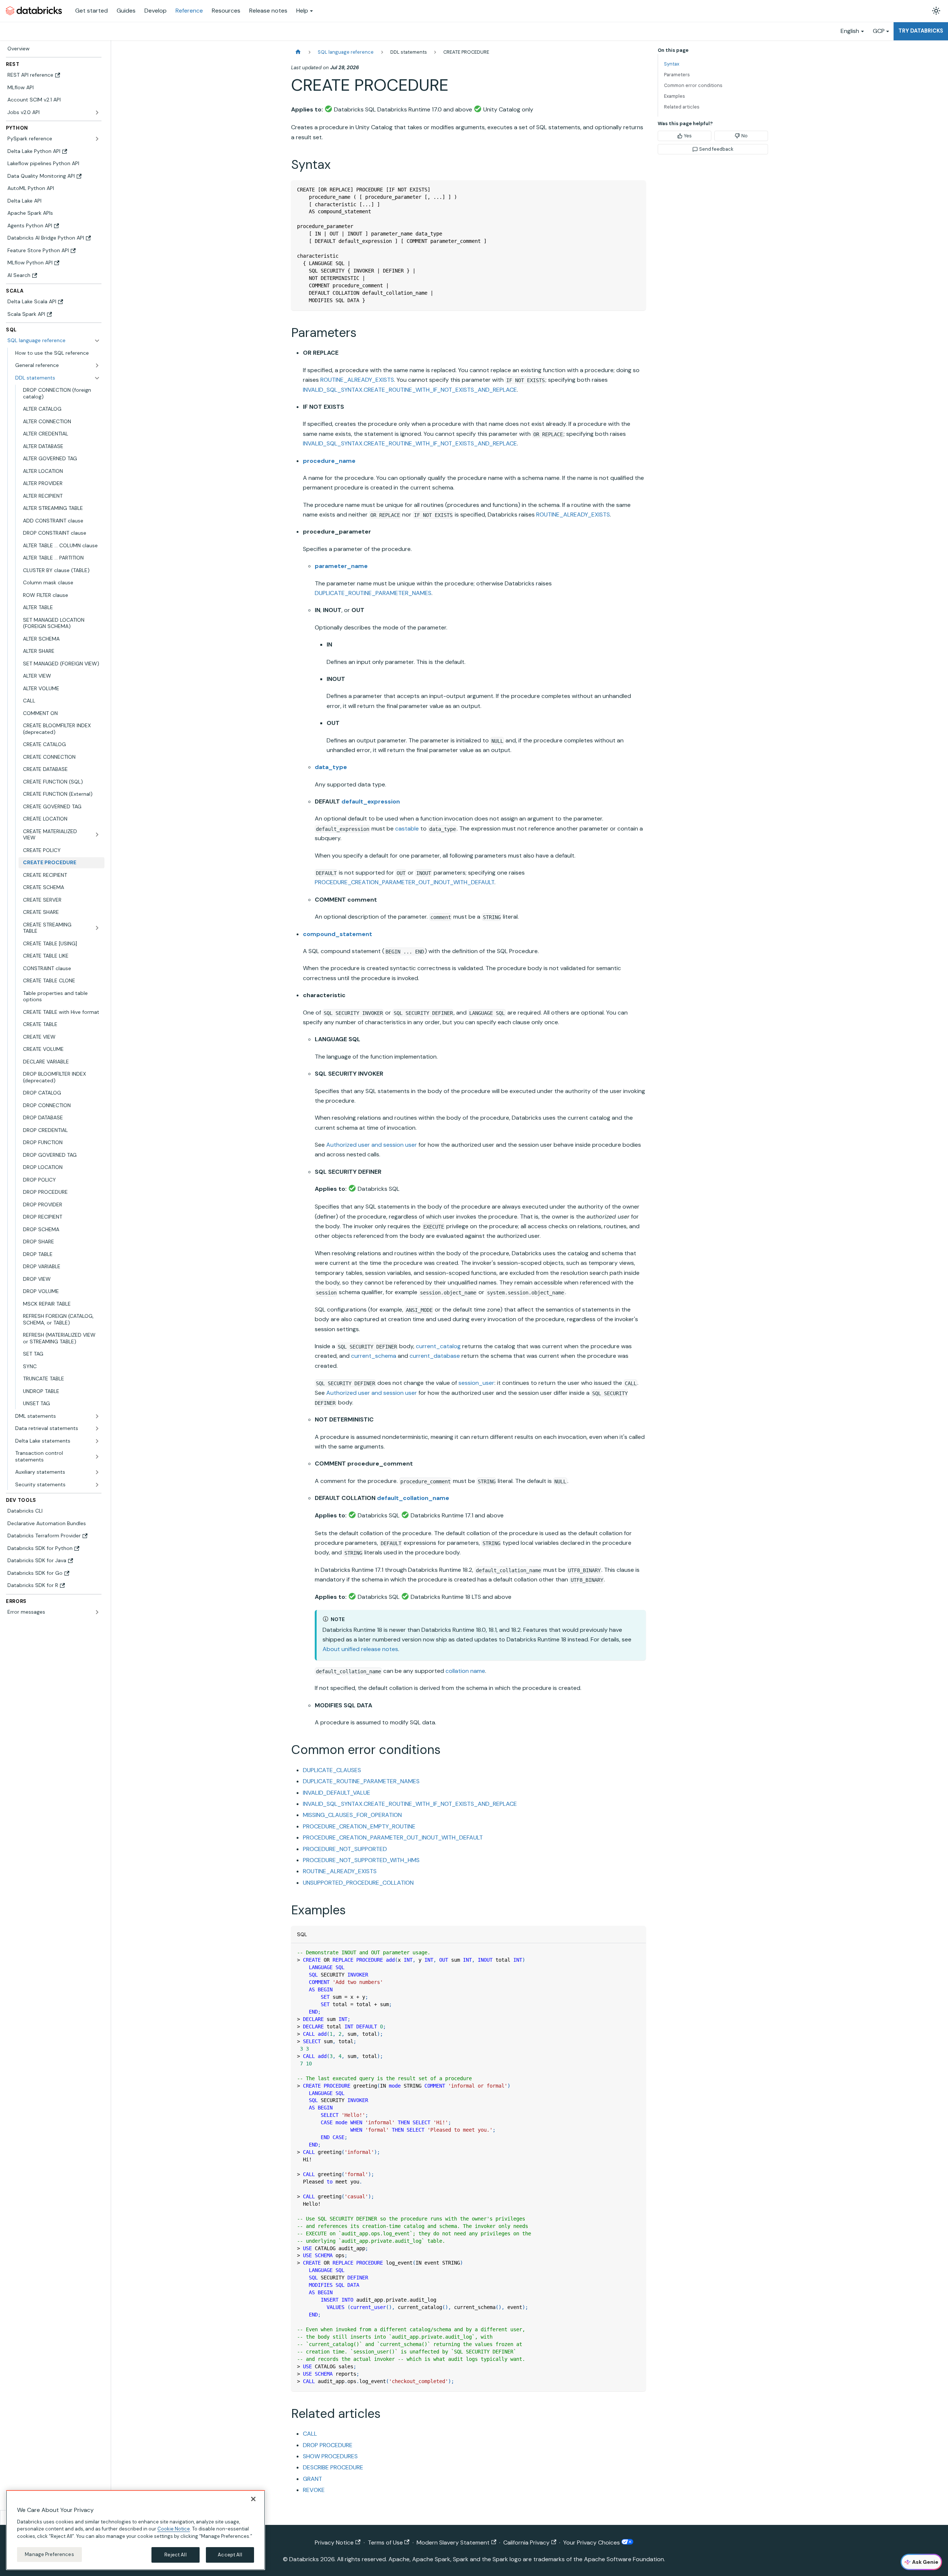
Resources (226, 11)
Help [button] (302, 11)
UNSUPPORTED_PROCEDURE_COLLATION (358, 1883)
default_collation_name (413, 1498)
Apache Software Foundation (624, 2559)
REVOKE (314, 2490)
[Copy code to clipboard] (637, 189)
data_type (331, 767)
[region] (136, 2530)
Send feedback (716, 149)
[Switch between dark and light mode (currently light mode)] (936, 11)
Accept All (230, 2555)
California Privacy (526, 2542)
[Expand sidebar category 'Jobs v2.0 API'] (97, 113)
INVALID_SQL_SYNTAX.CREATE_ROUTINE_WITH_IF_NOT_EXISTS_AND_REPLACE (410, 390)
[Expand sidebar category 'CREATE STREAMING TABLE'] (97, 928)
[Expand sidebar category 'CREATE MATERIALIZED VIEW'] (97, 835)
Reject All (175, 2555)
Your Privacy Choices (592, 2542)
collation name (465, 1671)
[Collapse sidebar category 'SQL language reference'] (97, 341)
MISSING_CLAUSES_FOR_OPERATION (352, 1815)
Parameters (677, 75)
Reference (189, 11)
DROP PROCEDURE (328, 2445)
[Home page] (298, 52)
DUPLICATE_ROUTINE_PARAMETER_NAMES (373, 593)
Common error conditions (693, 85)
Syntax (672, 64)
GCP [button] (879, 31)
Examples (675, 96)
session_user (476, 1383)
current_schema (374, 1356)
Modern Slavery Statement (453, 2542)
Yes (688, 136)
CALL (310, 2434)
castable (407, 828)
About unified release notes (360, 1649)
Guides (126, 11)
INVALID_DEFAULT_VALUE (337, 1793)
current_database (435, 1356)
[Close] (253, 2499)
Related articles (682, 107)
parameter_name (341, 566)
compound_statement (338, 934)
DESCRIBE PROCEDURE (333, 2467)
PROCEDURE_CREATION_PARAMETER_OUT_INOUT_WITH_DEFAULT (405, 882)
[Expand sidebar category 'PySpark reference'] (97, 139)
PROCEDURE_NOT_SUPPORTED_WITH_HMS (361, 1860)
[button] (58, 365)
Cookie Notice (174, 2529)
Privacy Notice (334, 2542)
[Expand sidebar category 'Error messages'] (97, 1612)
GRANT (313, 2479)
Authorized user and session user (372, 1145)
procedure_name (329, 461)
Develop (156, 11)
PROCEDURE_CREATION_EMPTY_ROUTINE (359, 1826)
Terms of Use (385, 2542)
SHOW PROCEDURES (330, 2456)
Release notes (268, 11)
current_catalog (438, 1346)
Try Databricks (921, 31)
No (745, 136)
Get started (91, 11)
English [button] (850, 31)
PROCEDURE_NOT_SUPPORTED (345, 1849)
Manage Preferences (49, 2554)
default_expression (371, 801)
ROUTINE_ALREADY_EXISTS (357, 380)
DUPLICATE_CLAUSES (332, 1770)
